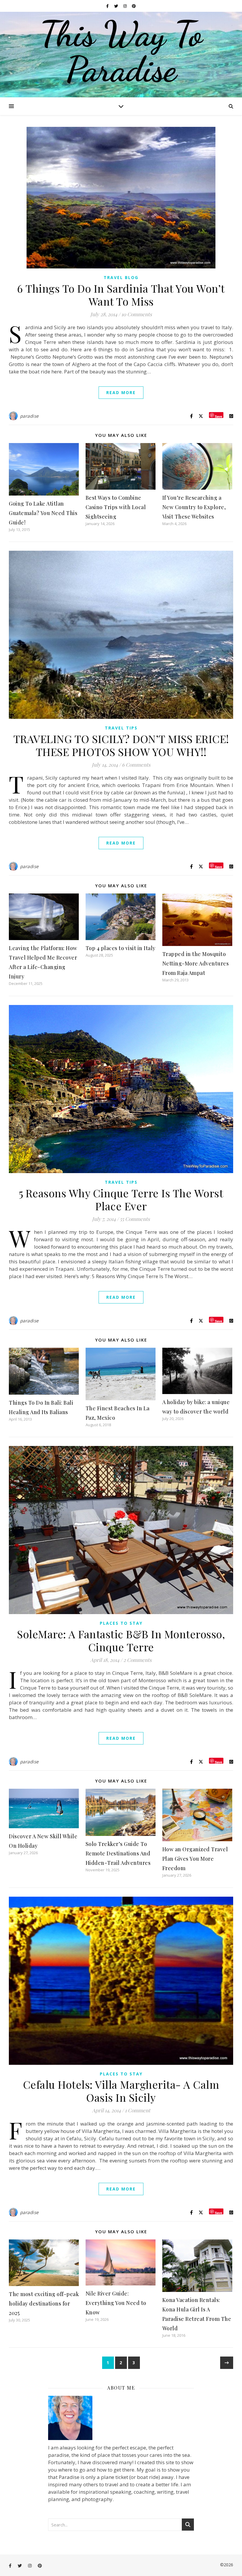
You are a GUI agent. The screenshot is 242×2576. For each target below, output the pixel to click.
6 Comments (136, 765)
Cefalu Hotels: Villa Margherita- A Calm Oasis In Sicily (121, 2091)
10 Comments (137, 314)
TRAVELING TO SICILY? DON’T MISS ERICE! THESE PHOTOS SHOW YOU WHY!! (121, 745)
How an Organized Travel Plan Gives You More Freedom (195, 1859)
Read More (121, 392)
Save (219, 416)
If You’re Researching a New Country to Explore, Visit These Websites (194, 507)
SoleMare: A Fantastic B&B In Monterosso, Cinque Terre (121, 1640)
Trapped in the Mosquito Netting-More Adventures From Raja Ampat (196, 963)
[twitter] (117, 6)
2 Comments (138, 1660)
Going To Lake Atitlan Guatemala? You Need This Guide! (43, 513)
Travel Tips (121, 728)
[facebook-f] (108, 6)
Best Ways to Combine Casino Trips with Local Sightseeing (116, 507)
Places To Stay (121, 1623)
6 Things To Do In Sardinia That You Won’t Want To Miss (121, 295)
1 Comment (138, 2110)
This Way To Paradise (121, 52)
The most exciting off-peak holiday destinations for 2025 (44, 2303)
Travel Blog (121, 277)
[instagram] (125, 6)
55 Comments (135, 1219)
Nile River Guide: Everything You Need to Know (116, 2303)
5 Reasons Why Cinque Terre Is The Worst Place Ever (121, 1199)
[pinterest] (134, 6)
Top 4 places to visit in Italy (121, 948)
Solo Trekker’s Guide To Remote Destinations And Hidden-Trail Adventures (118, 1853)
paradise (29, 416)
